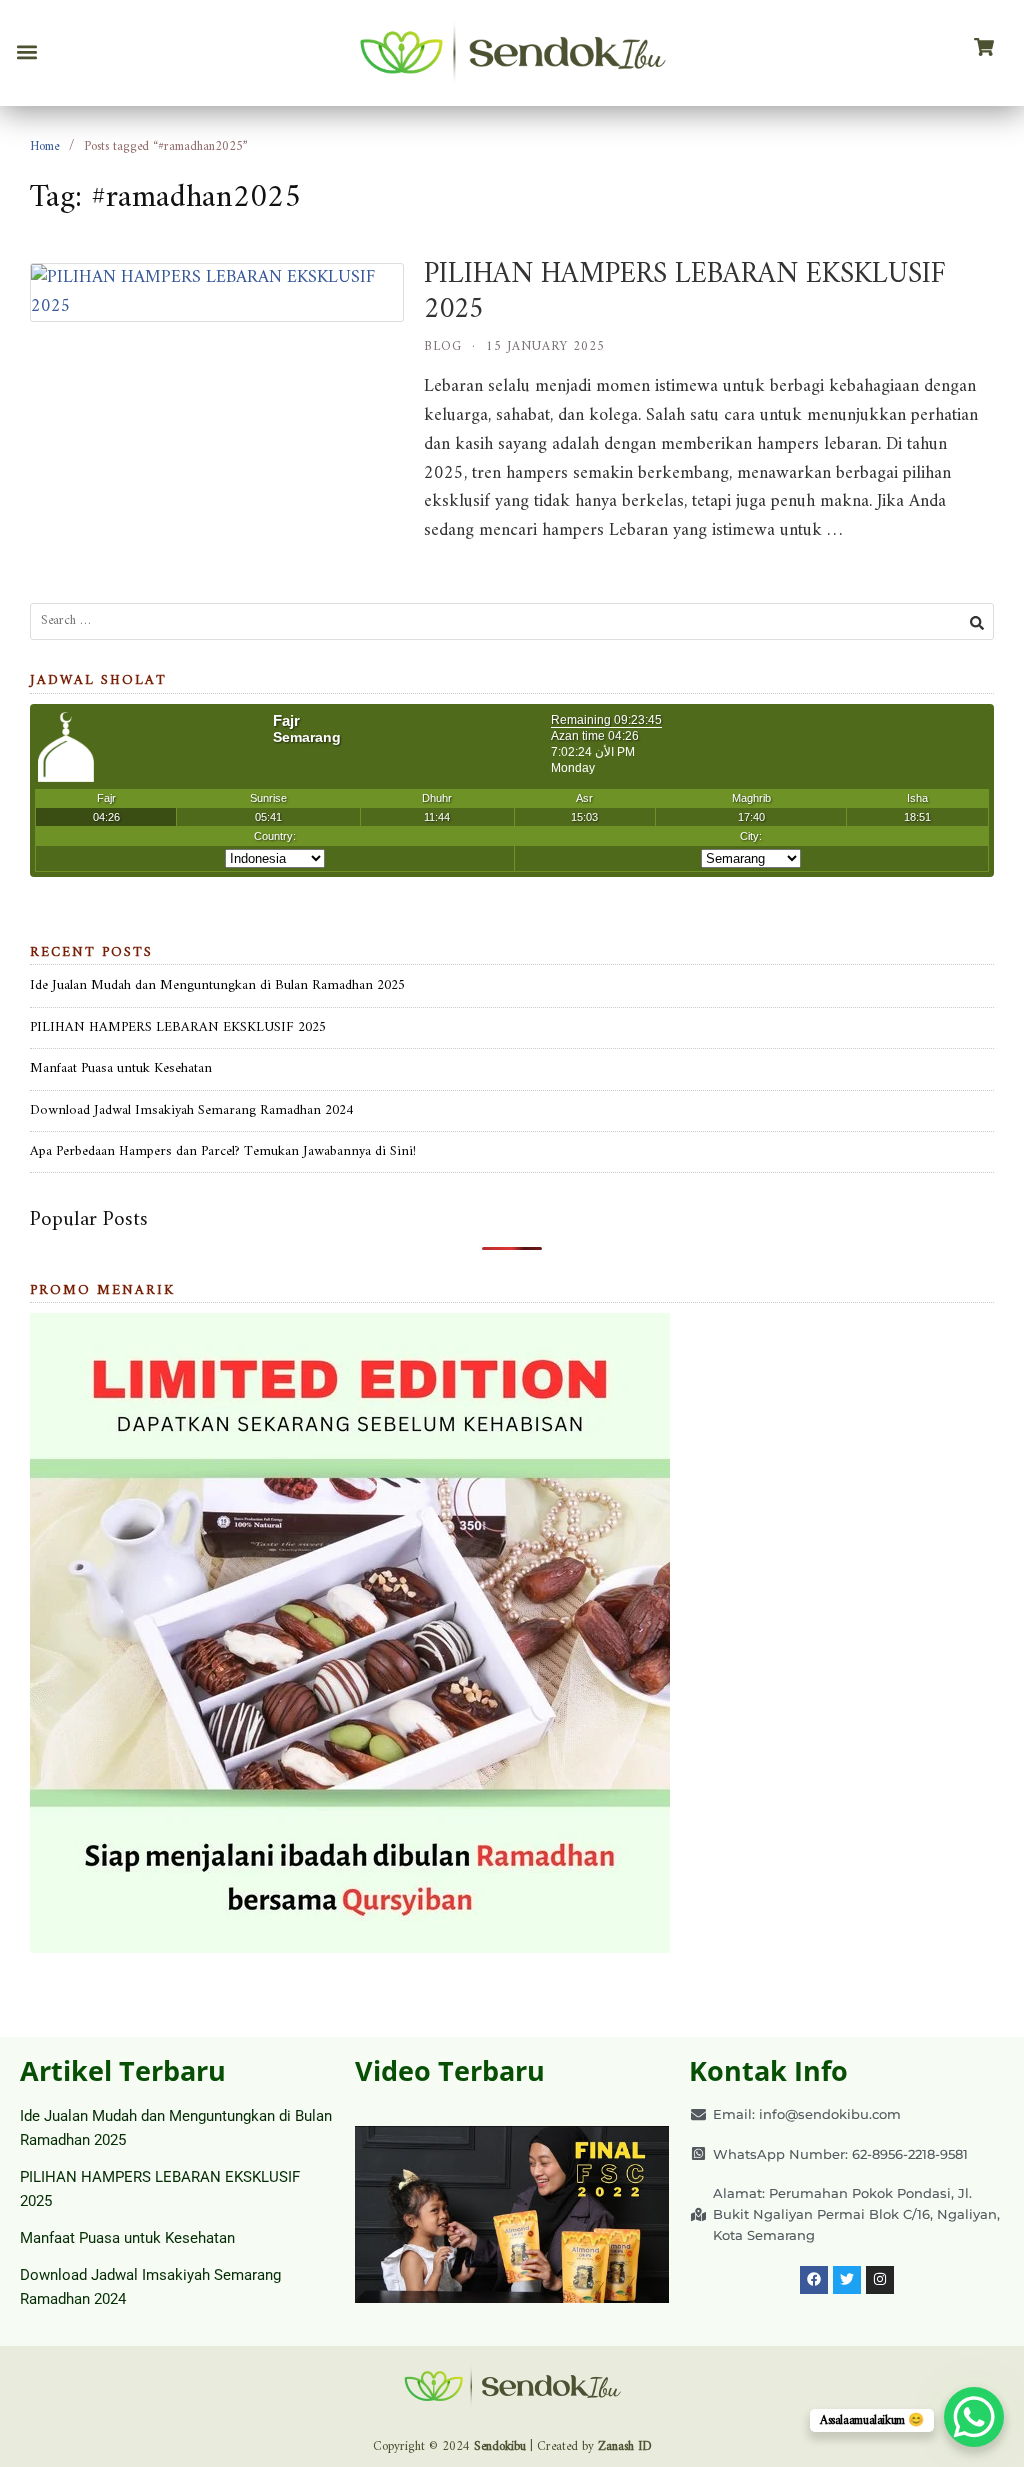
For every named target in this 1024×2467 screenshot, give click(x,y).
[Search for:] (512, 621)
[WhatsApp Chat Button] (974, 2417)
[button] (26, 52)
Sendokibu (500, 2446)
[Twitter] (847, 2280)
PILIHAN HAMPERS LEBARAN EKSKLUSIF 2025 (685, 292)
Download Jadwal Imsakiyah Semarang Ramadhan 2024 (191, 1110)
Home (44, 146)
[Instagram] (880, 2280)
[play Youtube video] (512, 2214)
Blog (443, 346)
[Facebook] (814, 2280)
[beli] (984, 48)
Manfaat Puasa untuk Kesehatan (121, 1068)
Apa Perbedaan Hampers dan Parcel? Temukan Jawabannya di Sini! (223, 1151)
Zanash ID (625, 2446)
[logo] (511, 53)
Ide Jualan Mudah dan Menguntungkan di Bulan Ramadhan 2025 (217, 985)
